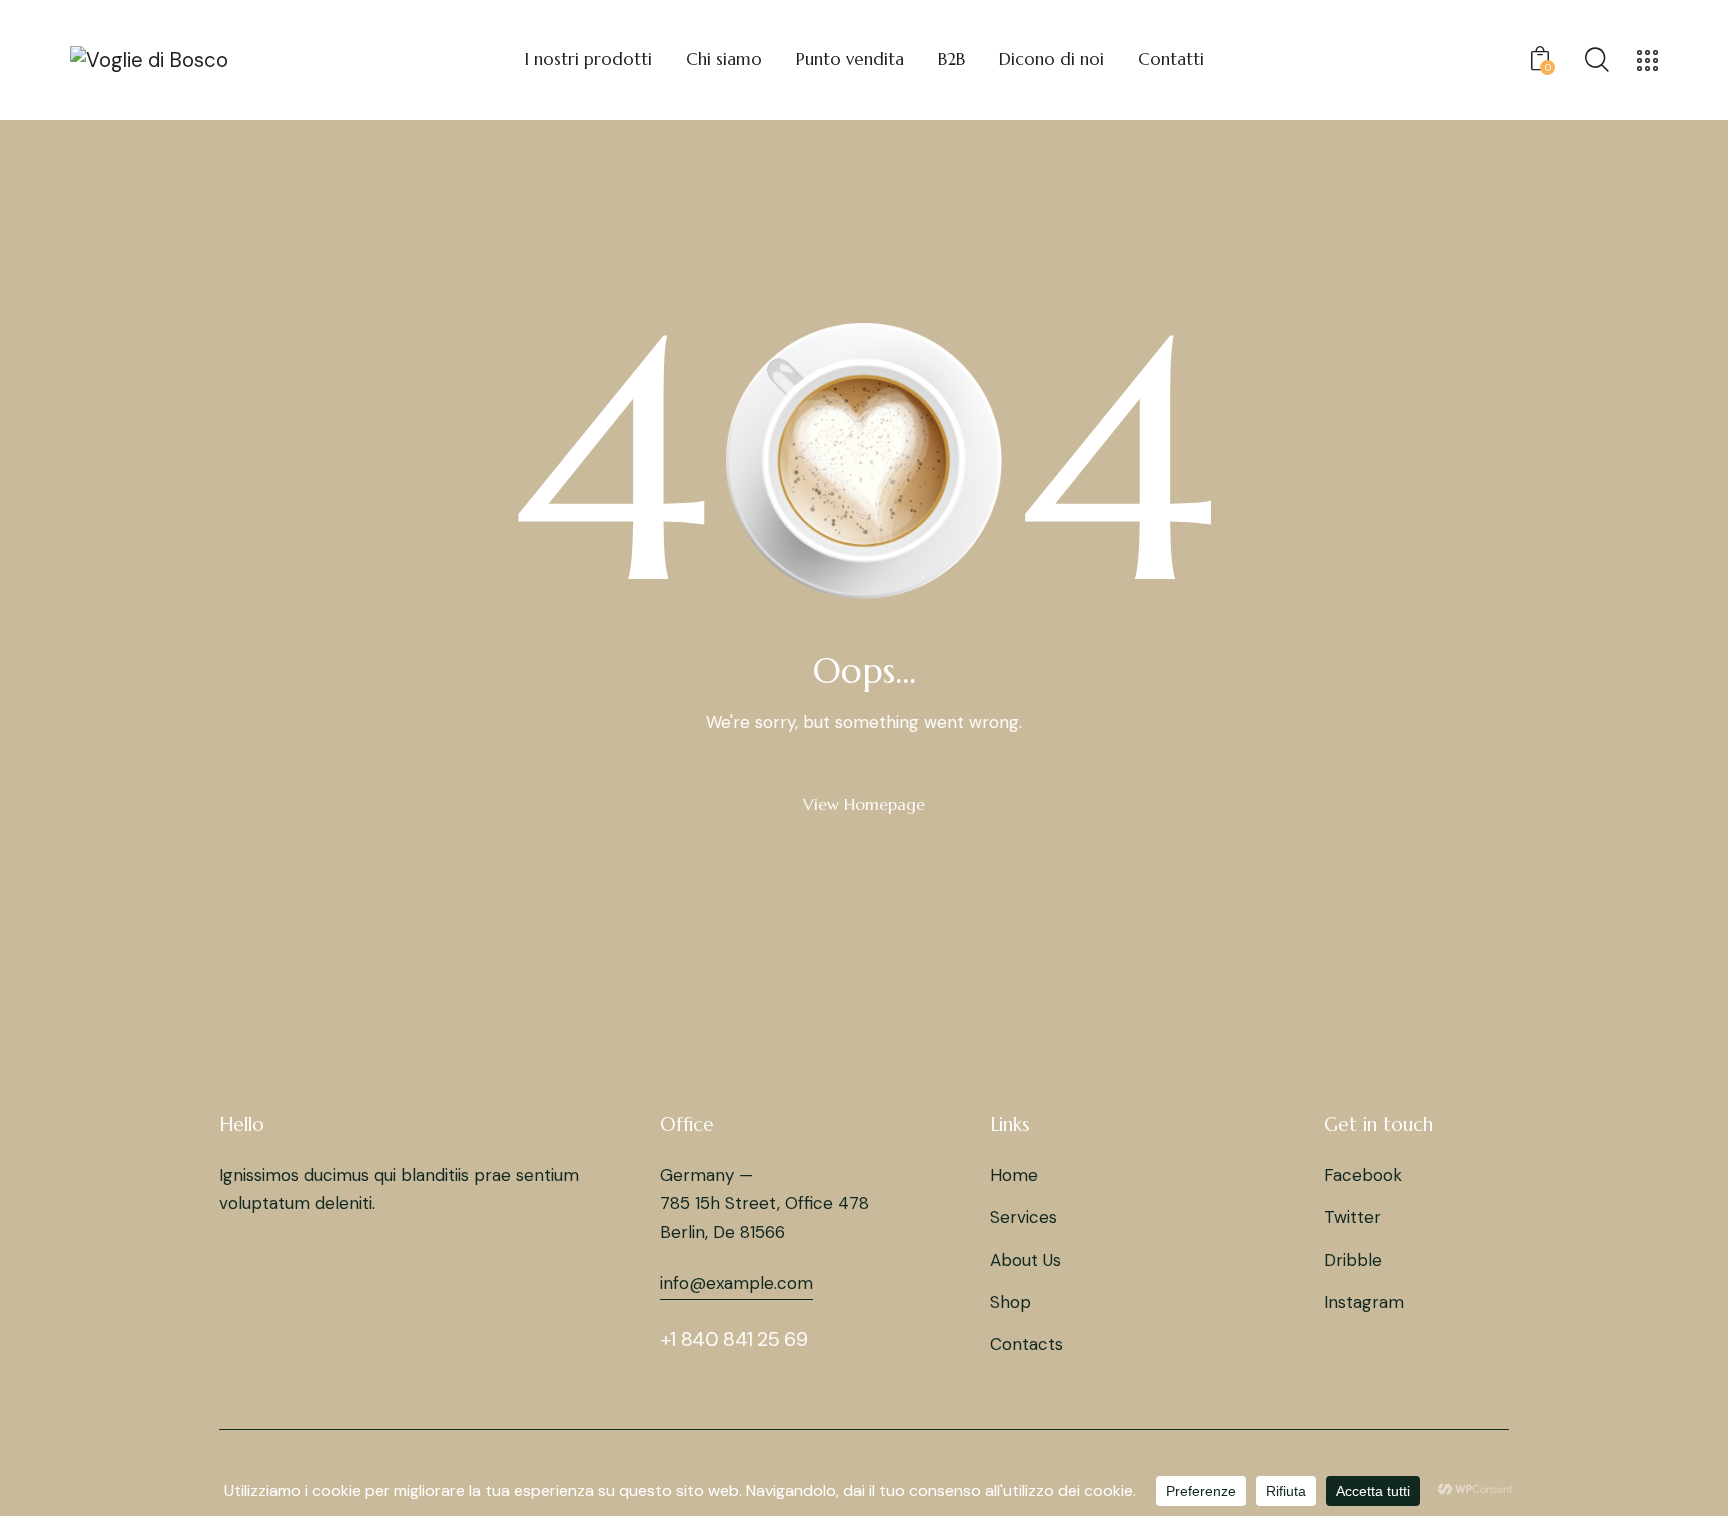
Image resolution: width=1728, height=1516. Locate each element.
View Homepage (864, 804)
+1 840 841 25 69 (734, 1339)
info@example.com (736, 1283)
